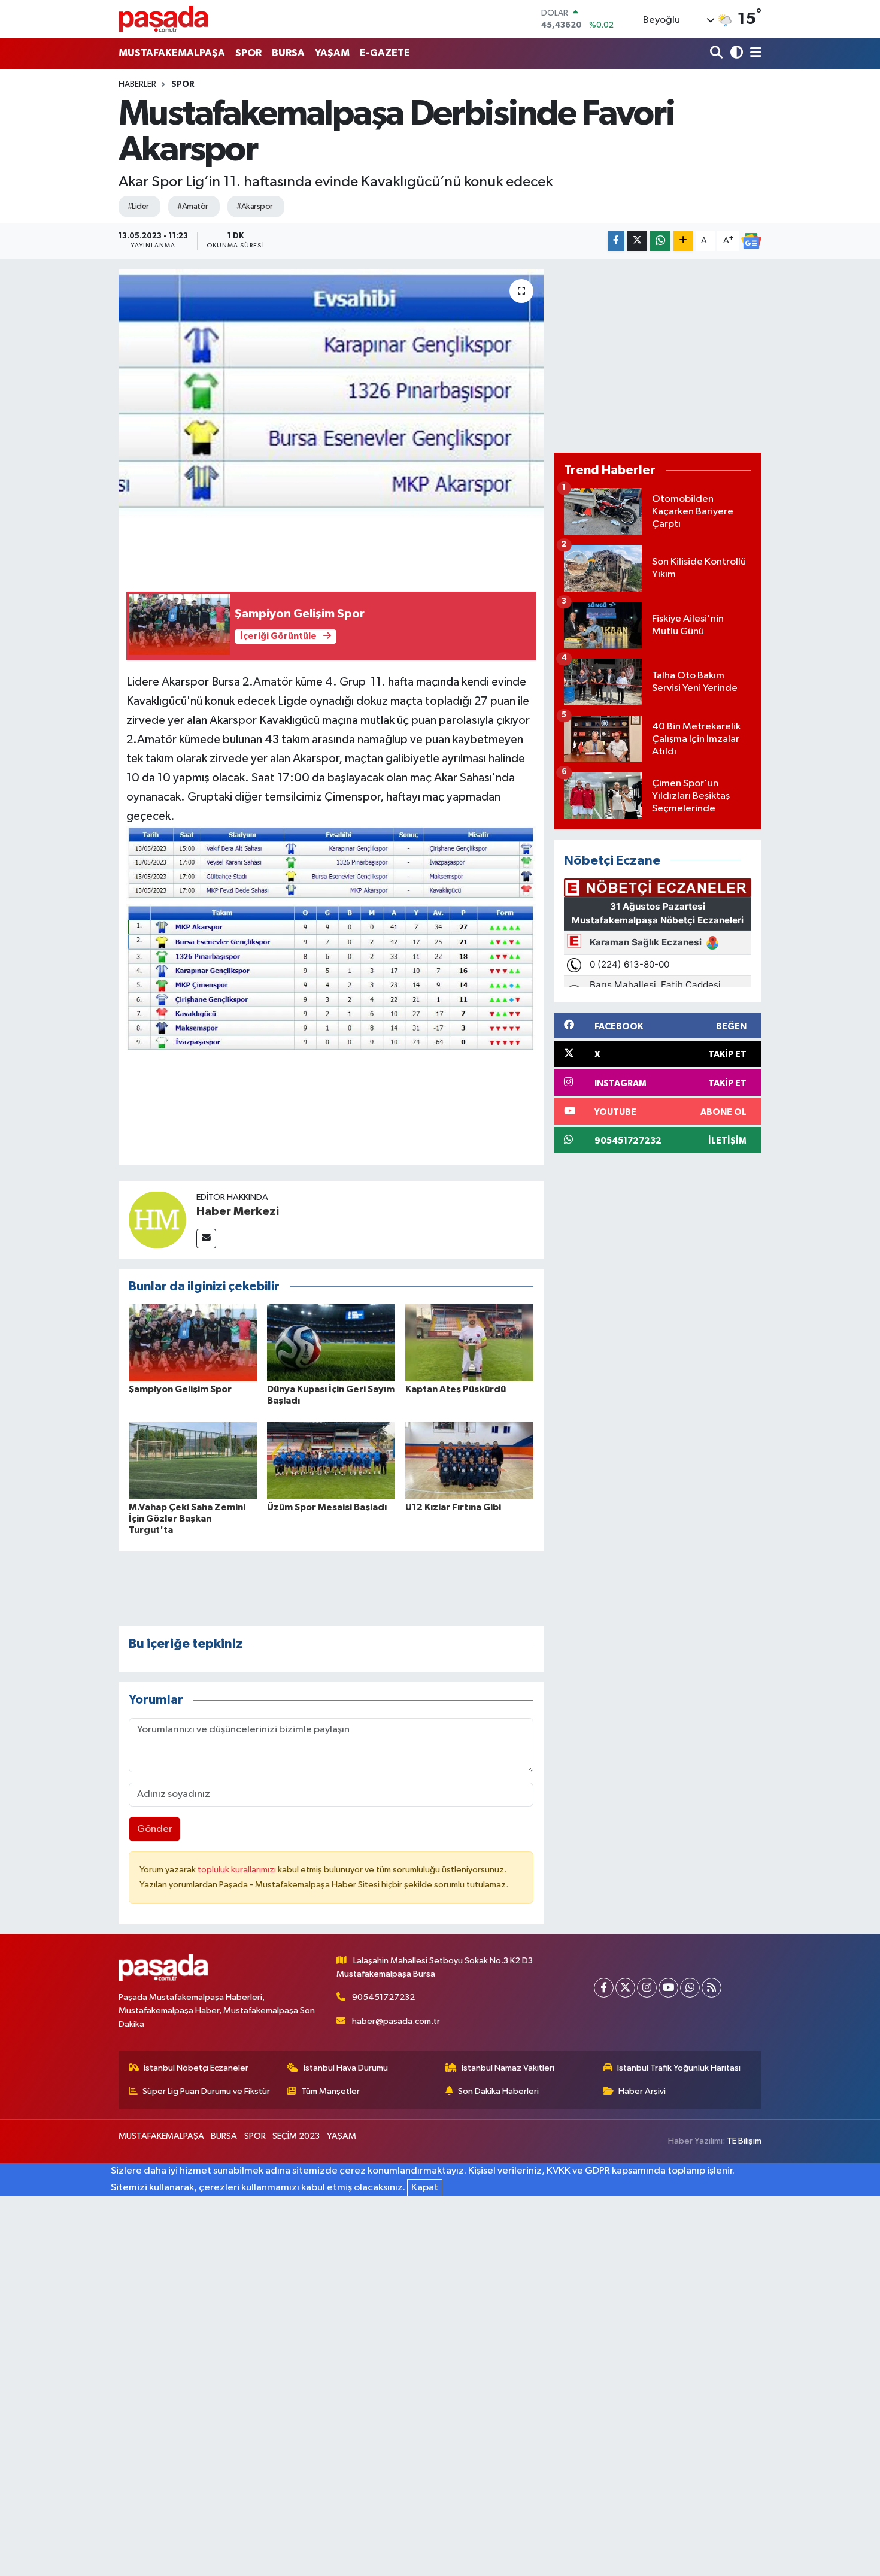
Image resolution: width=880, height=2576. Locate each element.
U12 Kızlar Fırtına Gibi (453, 1507)
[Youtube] (668, 1988)
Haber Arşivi (642, 2091)
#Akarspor (254, 207)
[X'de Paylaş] (637, 241)
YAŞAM (332, 53)
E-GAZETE (385, 53)
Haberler (137, 84)
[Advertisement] (658, 356)
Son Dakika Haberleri (498, 2091)
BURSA (288, 53)
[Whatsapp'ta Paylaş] (660, 241)
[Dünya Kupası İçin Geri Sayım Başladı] (331, 1343)
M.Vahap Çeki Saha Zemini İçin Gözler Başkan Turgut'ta (187, 1519)
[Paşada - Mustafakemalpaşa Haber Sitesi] (163, 19)
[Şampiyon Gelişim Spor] (193, 1343)
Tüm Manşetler (330, 2091)
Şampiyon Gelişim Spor (180, 1389)
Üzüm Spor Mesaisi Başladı (327, 1507)
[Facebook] (604, 1988)
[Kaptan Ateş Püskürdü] (469, 1343)
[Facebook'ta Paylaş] (616, 241)
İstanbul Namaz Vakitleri (508, 2068)
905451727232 (383, 1997)
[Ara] (717, 54)
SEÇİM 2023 (296, 2136)
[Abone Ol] (751, 241)
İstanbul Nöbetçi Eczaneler (196, 2068)
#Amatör (192, 207)
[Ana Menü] (754, 54)
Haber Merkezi (238, 1211)
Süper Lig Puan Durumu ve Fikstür (206, 2091)
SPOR (248, 53)
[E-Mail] (206, 1239)
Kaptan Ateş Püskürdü (456, 1389)
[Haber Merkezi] (157, 1219)
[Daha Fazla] (683, 241)
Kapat (425, 2188)
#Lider (138, 207)
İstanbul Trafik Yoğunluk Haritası (679, 2068)
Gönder (155, 1829)
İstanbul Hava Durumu (346, 2068)
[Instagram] (647, 1988)
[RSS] (711, 1988)
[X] (625, 1988)
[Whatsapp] (690, 1988)
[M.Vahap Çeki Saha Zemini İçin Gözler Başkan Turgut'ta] (193, 1460)
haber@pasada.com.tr (396, 2021)
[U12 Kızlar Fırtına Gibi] (469, 1460)
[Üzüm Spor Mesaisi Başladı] (331, 1460)
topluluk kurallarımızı (238, 1870)
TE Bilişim (744, 2141)
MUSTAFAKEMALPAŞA (172, 53)
